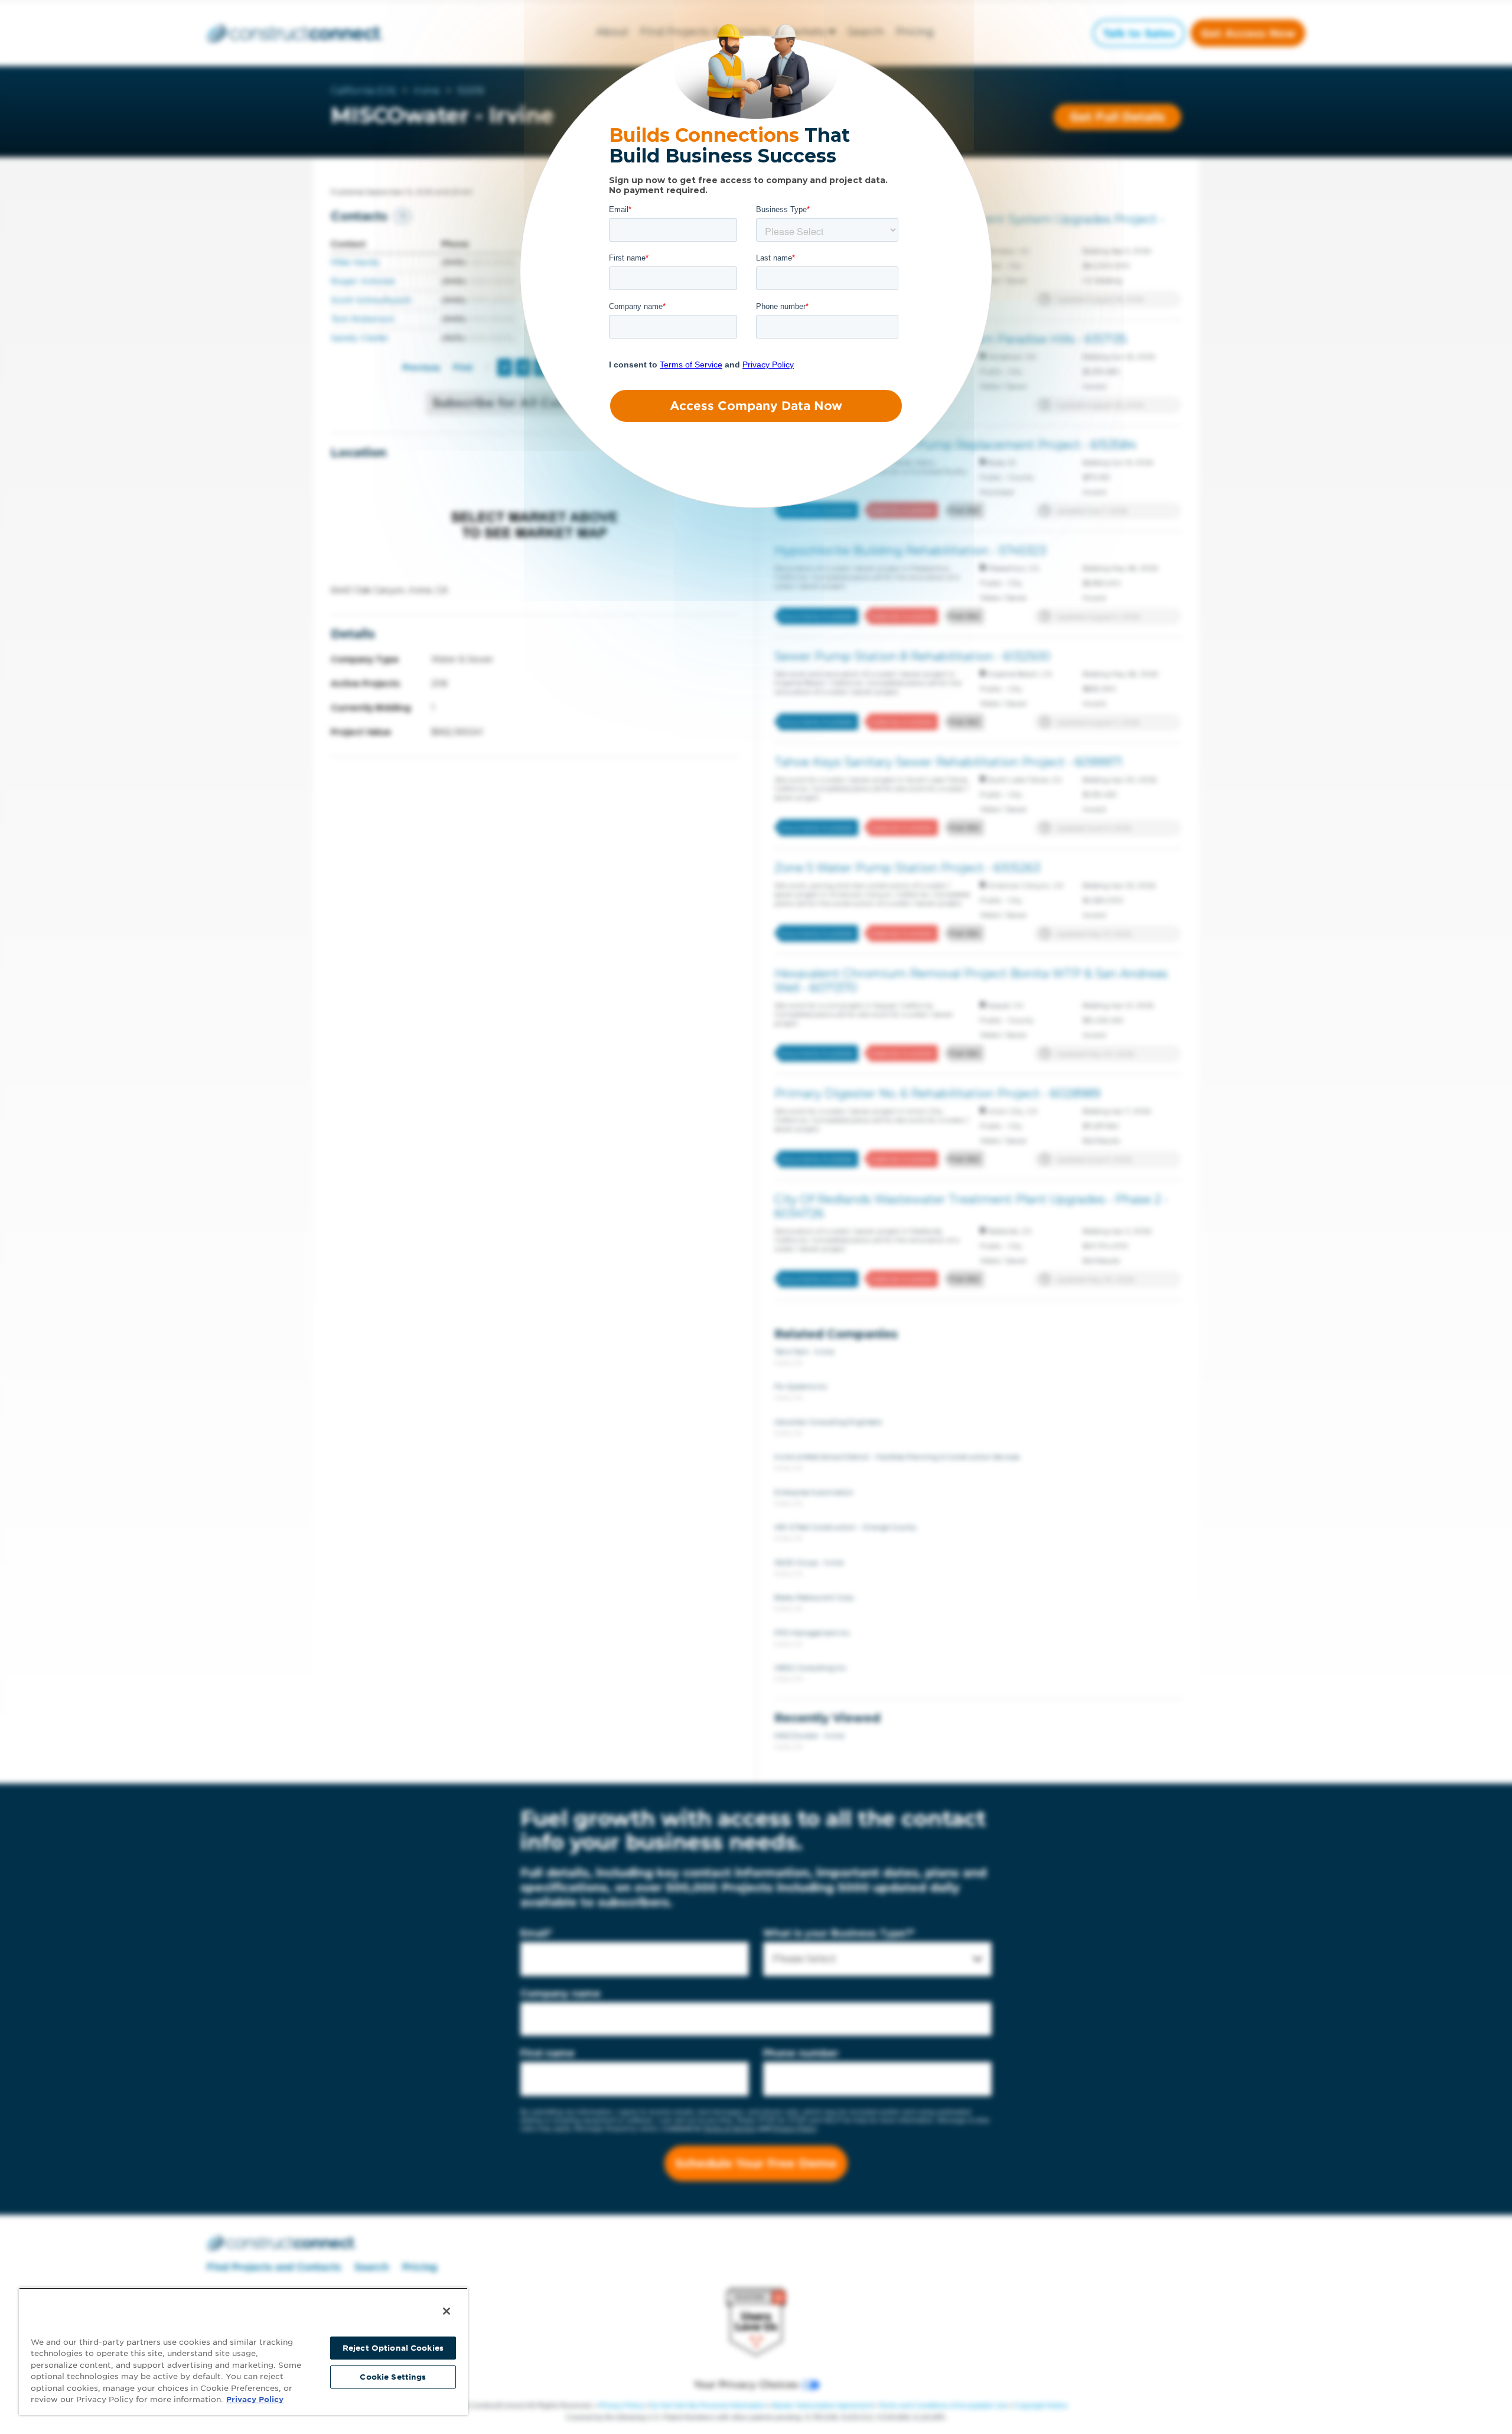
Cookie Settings (393, 2377)
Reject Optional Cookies (393, 2348)
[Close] (447, 2311)
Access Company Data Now (756, 406)
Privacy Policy (255, 2399)
